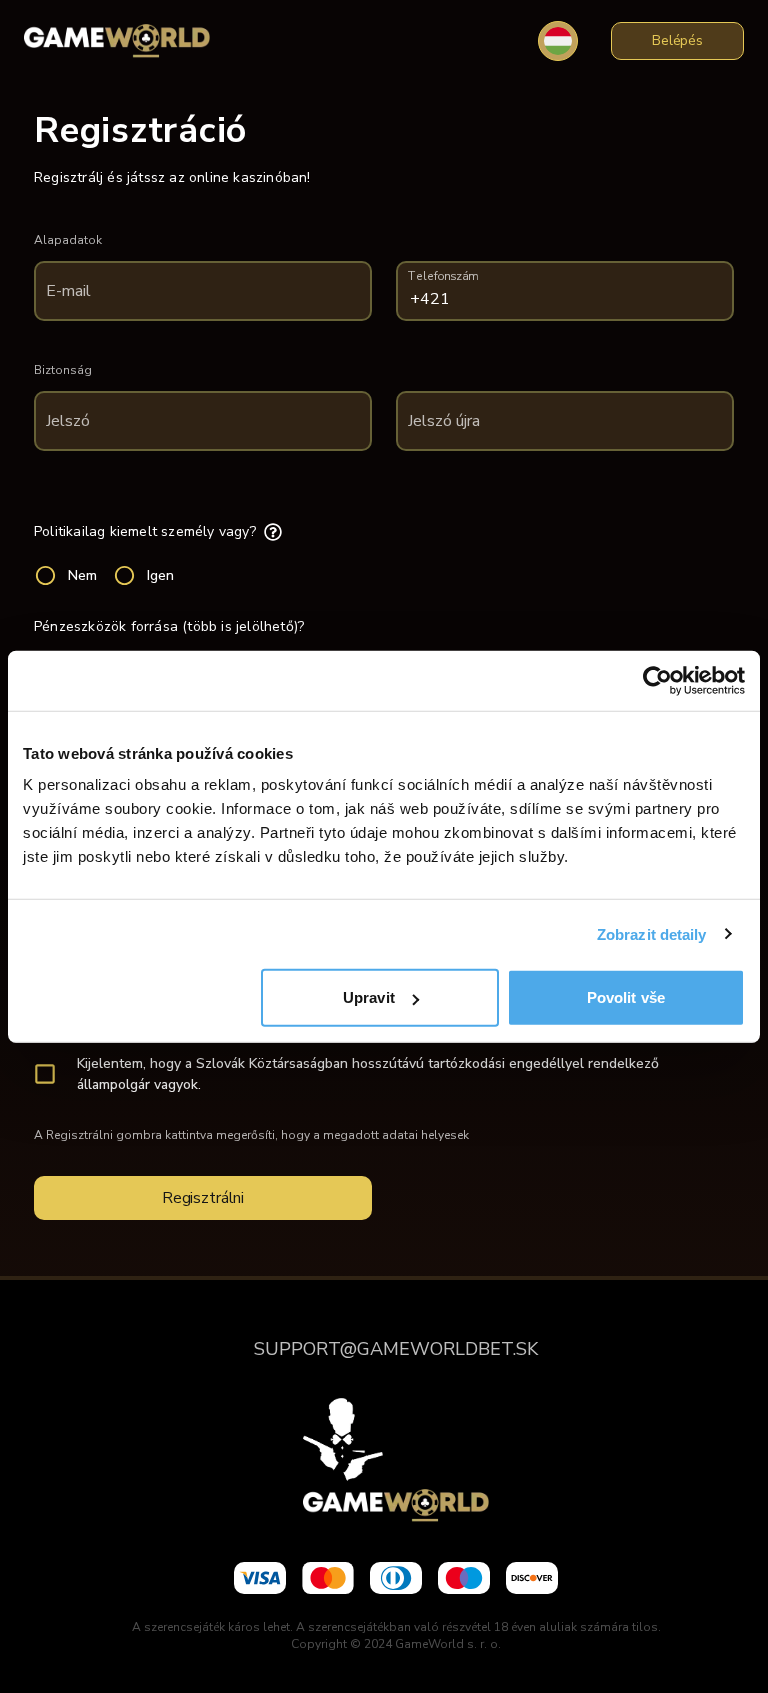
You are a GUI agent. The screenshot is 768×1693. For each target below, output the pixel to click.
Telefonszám (443, 276)
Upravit (369, 997)
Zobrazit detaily (652, 933)
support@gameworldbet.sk (396, 1349)
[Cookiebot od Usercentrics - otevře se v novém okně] (657, 680)
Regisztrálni (203, 1198)
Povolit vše (626, 997)
